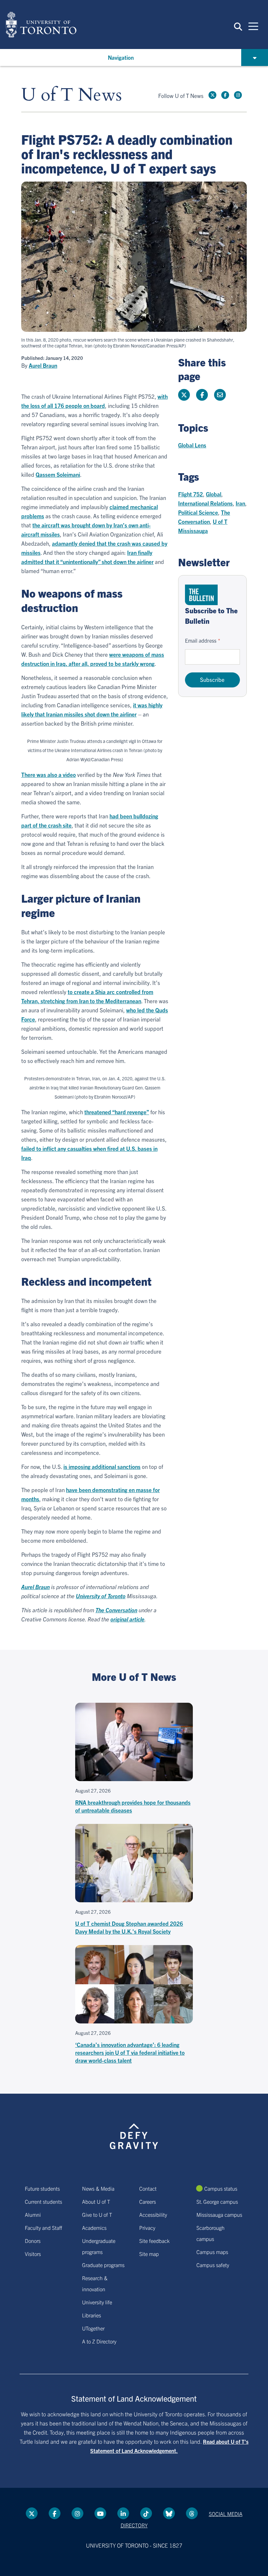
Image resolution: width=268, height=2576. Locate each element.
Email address (201, 640)
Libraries (92, 2315)
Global (214, 494)
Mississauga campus (219, 2214)
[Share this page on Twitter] (184, 395)
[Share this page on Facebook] (202, 395)
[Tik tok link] (146, 2513)
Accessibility (153, 2214)
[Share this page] (220, 395)
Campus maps (212, 2252)
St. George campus (217, 2201)
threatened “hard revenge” (117, 1112)
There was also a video (49, 774)
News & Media (98, 2188)
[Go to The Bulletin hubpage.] (201, 595)
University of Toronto (101, 1596)
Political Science (198, 512)
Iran (240, 503)
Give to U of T (97, 2214)
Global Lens (192, 445)
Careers (148, 2201)
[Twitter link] (212, 95)
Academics (94, 2228)
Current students (43, 2201)
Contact (148, 2188)
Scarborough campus (210, 2233)
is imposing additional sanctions (102, 1466)
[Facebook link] (225, 95)
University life (97, 2302)
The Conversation (116, 1610)
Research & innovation (95, 2283)
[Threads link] (192, 2513)
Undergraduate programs (99, 2246)
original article (127, 1619)
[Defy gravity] (134, 2130)
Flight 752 (191, 494)
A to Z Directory (99, 2341)
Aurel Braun (43, 365)
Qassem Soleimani (58, 474)
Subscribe (212, 679)
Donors (33, 2241)
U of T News (72, 95)
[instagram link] (238, 95)
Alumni (33, 2214)
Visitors (33, 2254)
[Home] (41, 24)
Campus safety (213, 2265)
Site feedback (154, 2241)
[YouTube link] (100, 2513)
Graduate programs (103, 2265)
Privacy (147, 2228)
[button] (238, 26)
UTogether (93, 2328)
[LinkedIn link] (123, 2513)
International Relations (205, 503)
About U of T (96, 2201)
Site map (149, 2254)
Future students (42, 2188)
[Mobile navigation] (253, 26)
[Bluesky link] (169, 2513)
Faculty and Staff (43, 2228)
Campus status (221, 2188)
